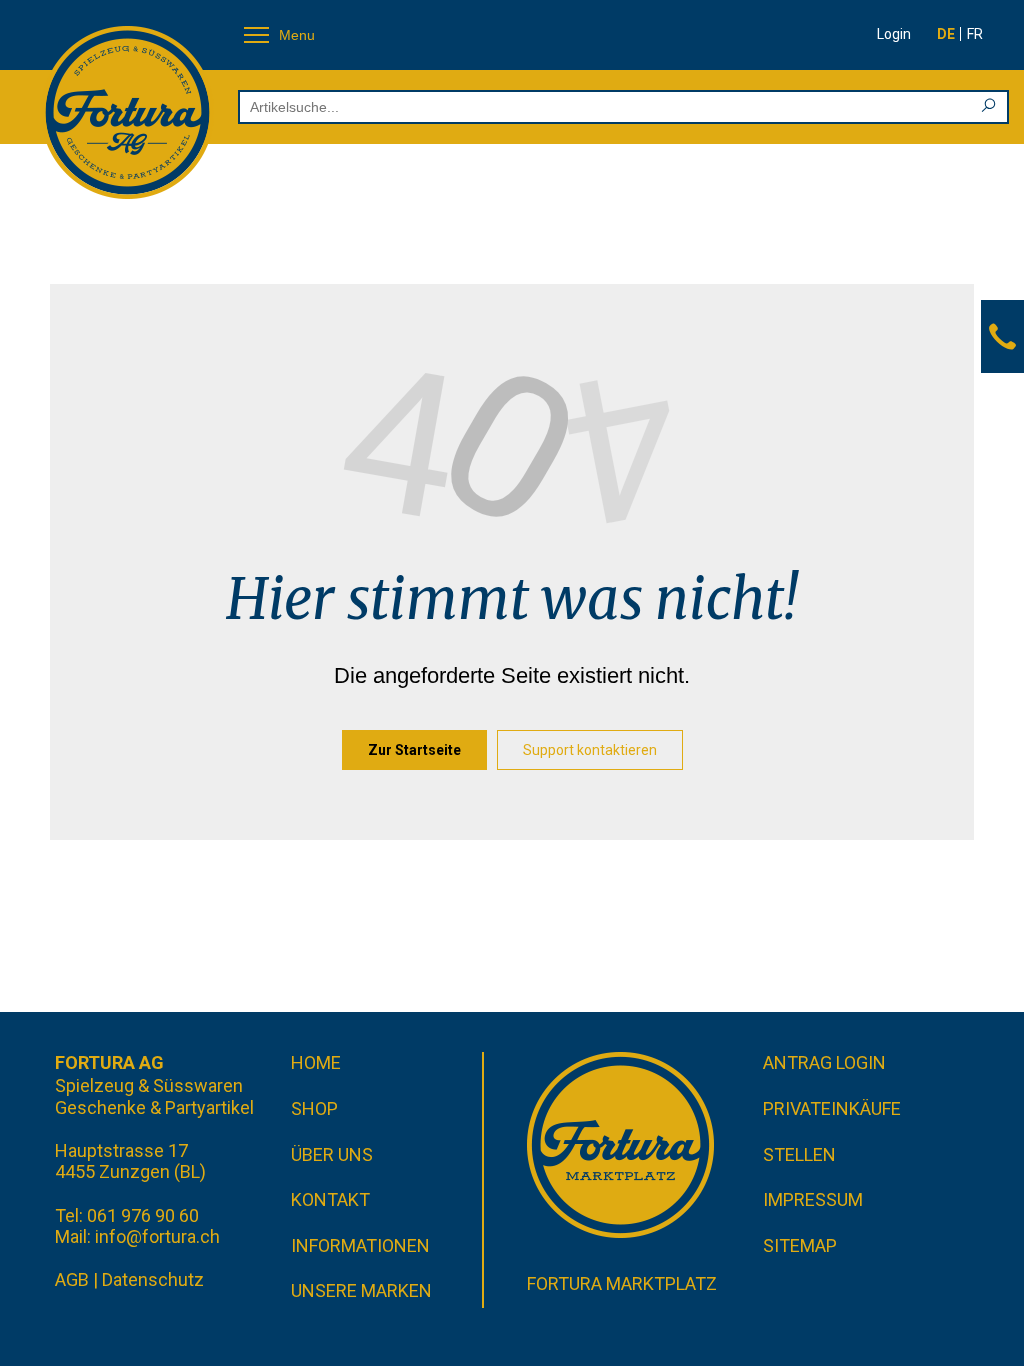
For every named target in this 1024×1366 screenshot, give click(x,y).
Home (316, 1062)
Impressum (813, 1199)
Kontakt (330, 1199)
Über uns (332, 1154)
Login (894, 34)
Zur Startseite (414, 750)
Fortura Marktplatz (622, 1283)
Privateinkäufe (832, 1108)
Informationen (360, 1245)
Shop (314, 1108)
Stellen (799, 1154)
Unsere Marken (361, 1290)
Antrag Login (824, 1062)
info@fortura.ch (157, 1236)
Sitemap (800, 1245)
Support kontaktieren (590, 750)
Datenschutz (153, 1279)
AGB (72, 1279)
